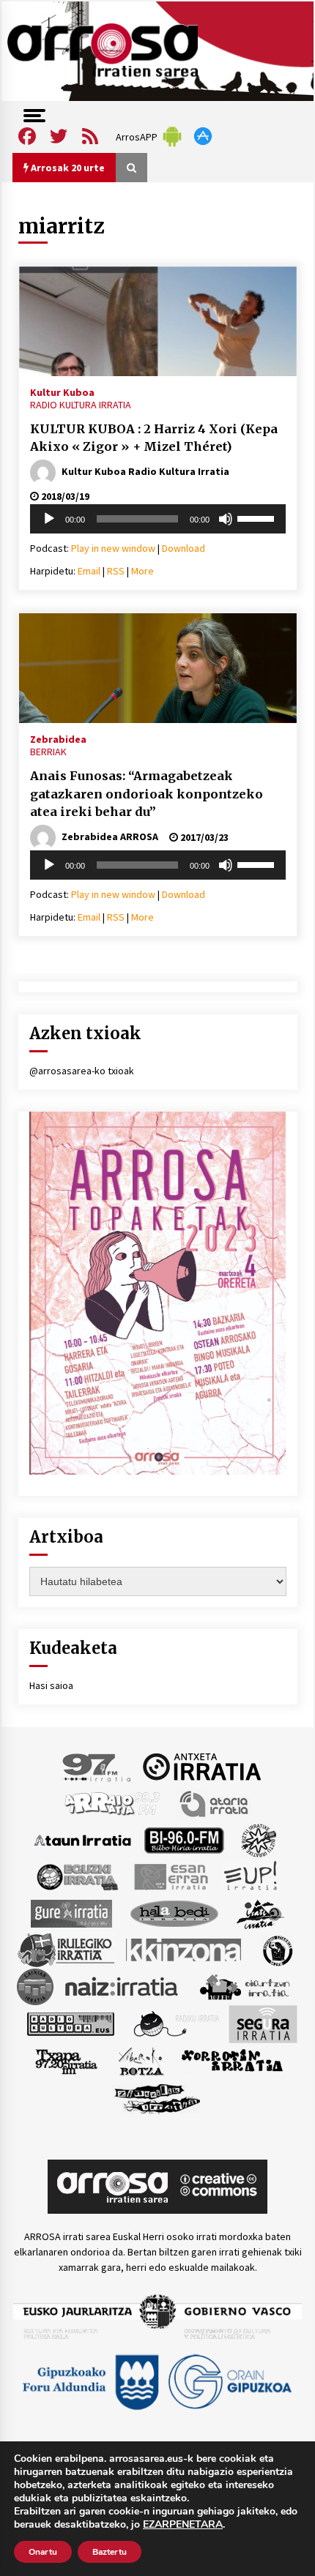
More (142, 571)
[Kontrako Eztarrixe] (277, 1949)
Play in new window (113, 548)
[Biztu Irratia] (259, 1839)
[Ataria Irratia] (215, 1802)
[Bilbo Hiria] (184, 1839)
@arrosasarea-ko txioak (82, 1071)
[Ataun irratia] (83, 1839)
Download (184, 548)
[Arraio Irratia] (113, 1802)
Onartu (43, 2552)
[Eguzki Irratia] (76, 1876)
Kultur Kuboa (62, 392)
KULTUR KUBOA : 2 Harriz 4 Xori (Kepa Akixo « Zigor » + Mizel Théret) (154, 438)
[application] (158, 519)
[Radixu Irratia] (175, 2023)
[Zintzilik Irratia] (158, 2097)
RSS (116, 571)
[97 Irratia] (97, 1766)
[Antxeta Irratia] (202, 1766)
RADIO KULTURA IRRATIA (81, 405)
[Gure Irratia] (71, 1912)
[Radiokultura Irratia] (70, 2023)
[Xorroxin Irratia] (232, 2060)
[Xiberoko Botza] (140, 2060)
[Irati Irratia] (261, 1912)
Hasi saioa (51, 1685)
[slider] (258, 517)
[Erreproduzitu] (49, 519)
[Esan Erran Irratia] (170, 1876)
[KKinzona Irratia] (185, 1949)
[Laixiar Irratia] (35, 1985)
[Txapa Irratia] (66, 2060)
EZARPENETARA (183, 2525)
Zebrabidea (58, 738)
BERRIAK (48, 752)
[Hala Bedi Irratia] (174, 1912)
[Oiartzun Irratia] (245, 1985)
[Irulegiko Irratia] (66, 1949)
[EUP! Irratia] (252, 1876)
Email (89, 571)
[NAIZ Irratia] (122, 1985)
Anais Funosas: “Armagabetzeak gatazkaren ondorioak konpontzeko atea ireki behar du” (147, 794)
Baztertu (110, 2552)
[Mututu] (226, 519)
